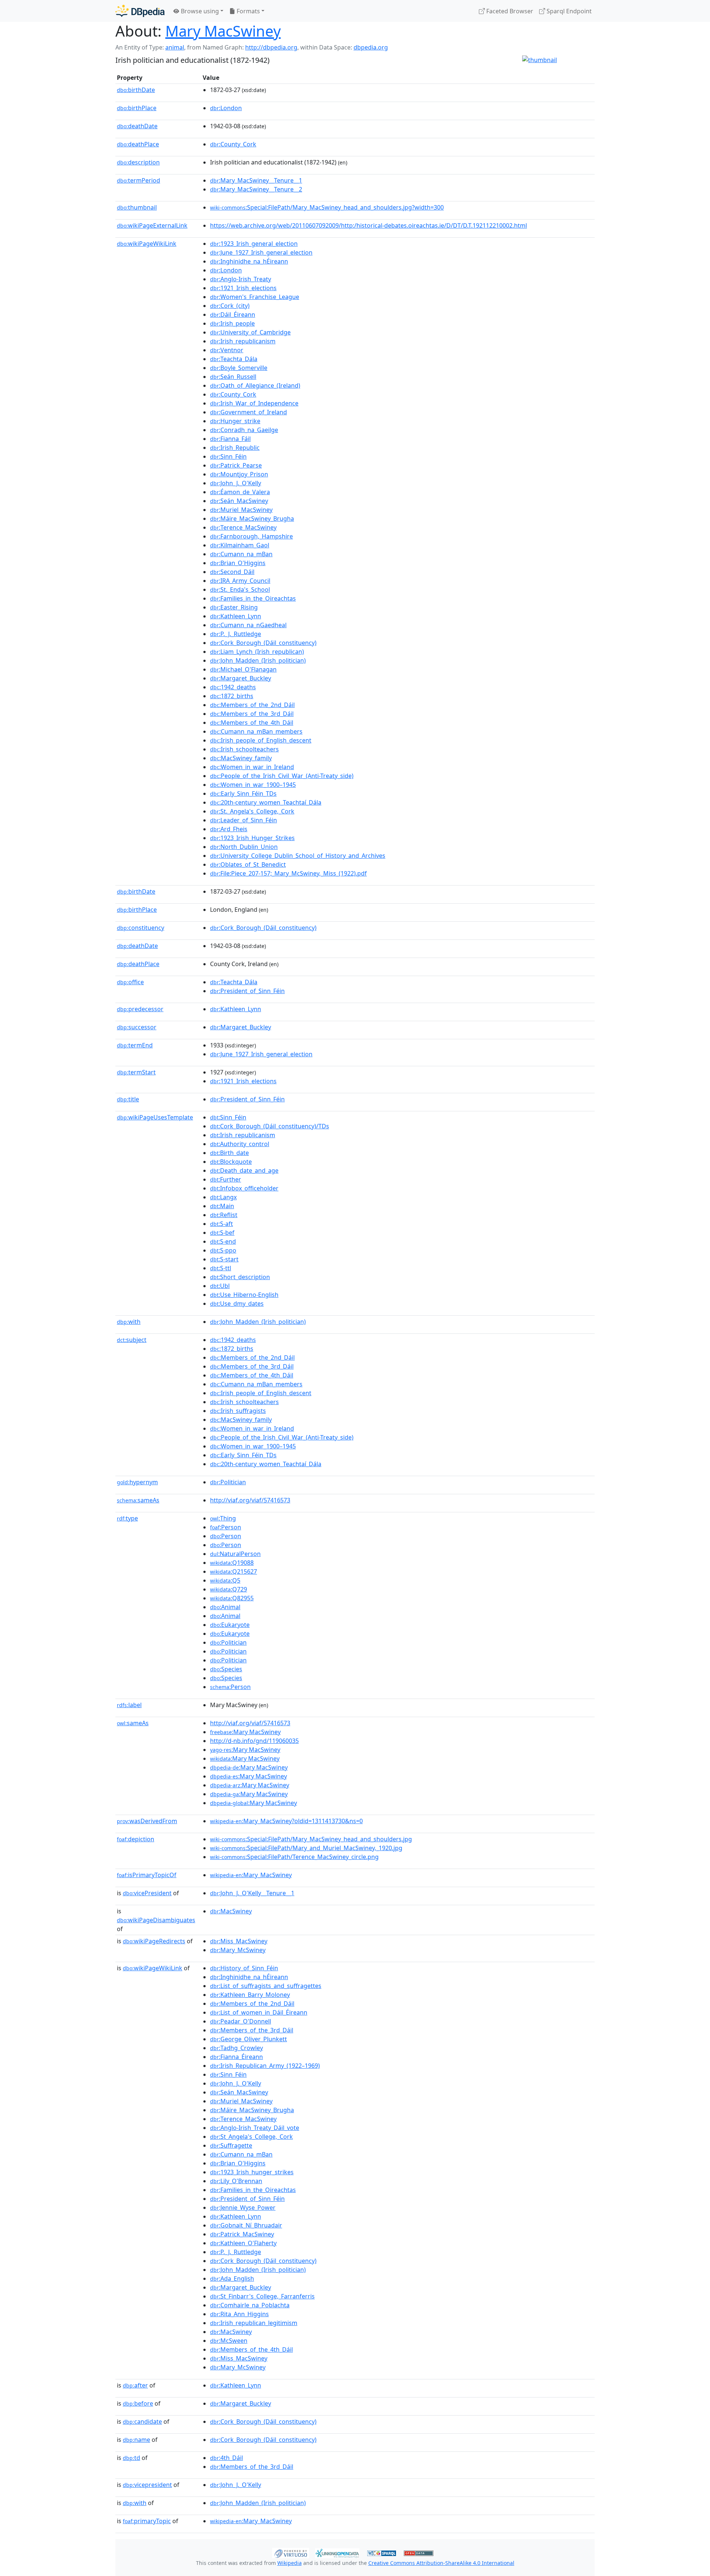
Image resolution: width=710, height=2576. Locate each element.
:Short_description (240, 1277)
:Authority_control (240, 1144)
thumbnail (137, 207)
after (135, 2385)
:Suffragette (231, 2145)
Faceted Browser (509, 11)
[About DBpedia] (140, 11)
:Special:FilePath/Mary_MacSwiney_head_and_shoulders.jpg (311, 1839)
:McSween (229, 2341)
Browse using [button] (199, 11)
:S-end (223, 1241)
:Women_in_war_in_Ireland (252, 767)
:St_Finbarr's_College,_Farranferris (262, 2296)
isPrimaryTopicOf (147, 1875)
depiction (136, 1839)
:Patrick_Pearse (236, 465)
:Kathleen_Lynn (236, 616)
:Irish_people (232, 323)
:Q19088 (232, 1563)
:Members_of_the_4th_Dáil (252, 723)
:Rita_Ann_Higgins (239, 2314)
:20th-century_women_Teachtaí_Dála (266, 802)
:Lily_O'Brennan (236, 2181)
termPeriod (138, 180)
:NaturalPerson (235, 1554)
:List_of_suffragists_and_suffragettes (266, 1986)
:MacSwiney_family (241, 758)
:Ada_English (232, 2278)
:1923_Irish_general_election (254, 244)
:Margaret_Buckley (241, 678)
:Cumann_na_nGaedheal (248, 625)
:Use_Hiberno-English (244, 1295)
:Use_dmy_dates (237, 1304)
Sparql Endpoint (568, 11)
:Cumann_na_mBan (241, 554)
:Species (226, 1669)
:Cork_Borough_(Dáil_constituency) (263, 643)
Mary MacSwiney (223, 31)
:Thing (223, 1518)
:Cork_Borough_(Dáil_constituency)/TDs (270, 1126)
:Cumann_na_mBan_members (256, 731)
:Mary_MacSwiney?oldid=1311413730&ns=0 (286, 1821)
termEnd (135, 1045)
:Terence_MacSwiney (243, 527)
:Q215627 (234, 1571)
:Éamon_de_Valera (240, 492)
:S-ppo (223, 1250)
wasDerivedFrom (147, 1821)
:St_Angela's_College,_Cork (251, 2137)
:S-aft (222, 1224)
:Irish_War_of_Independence (254, 403)
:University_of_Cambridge (250, 332)
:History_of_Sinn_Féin (244, 1968)
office (130, 982)
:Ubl (220, 1286)
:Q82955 (232, 1598)
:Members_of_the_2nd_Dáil (252, 705)
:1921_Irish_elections (243, 288)
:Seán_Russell (233, 377)
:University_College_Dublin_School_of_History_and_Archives (298, 856)
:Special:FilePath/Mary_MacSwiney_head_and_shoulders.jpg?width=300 (327, 207)
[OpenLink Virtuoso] (291, 2552)
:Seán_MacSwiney (239, 501)
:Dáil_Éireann (233, 315)
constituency (141, 928)
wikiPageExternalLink (152, 225)
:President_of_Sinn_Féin (247, 991)
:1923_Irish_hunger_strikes (252, 2172)
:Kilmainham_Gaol (240, 545)
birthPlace (137, 108)
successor (137, 1027)
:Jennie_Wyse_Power (243, 2208)
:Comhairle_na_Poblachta (250, 2305)
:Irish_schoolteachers (244, 749)
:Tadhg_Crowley (236, 2048)
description (138, 162)
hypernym (137, 1482)
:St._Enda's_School (240, 589)
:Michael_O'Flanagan (243, 669)
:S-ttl (221, 1268)
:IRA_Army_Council (240, 581)
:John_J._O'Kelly (236, 483)
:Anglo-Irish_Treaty (241, 279)
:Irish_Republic (235, 448)
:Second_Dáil (232, 572)
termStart (136, 1072)
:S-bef (222, 1233)
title (128, 1099)
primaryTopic (147, 2521)
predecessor (140, 1009)
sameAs (138, 1500)
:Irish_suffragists (238, 1411)
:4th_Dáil (226, 2458)
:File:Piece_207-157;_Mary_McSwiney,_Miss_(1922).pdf (288, 873)
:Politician (228, 1482)
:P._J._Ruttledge (236, 634)
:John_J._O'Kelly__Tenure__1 (252, 1893)
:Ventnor (227, 350)
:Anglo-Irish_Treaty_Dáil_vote (255, 2128)
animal (175, 47)
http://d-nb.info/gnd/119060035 (254, 1741)
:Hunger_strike (235, 421)
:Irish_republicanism (243, 341)
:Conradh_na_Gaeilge (244, 430)
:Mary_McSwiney (238, 1950)
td (131, 2458)
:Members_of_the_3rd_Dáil (252, 714)
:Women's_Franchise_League (255, 297)
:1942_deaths (233, 687)
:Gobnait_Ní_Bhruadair (246, 2225)
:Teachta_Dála (234, 359)
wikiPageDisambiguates (156, 1920)
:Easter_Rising (234, 607)
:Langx (223, 1197)
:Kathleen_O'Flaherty (243, 2243)
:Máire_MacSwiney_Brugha (252, 519)
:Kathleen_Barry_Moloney (250, 1995)
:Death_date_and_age (244, 1170)
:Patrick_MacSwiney (242, 2234)
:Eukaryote (230, 1625)
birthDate (136, 90)
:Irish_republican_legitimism (254, 2323)
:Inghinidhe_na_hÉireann (249, 261)
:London (226, 108)
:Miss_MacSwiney (239, 1941)
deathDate (137, 126)
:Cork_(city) (230, 306)
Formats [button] (248, 11)
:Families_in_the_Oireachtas (253, 598)
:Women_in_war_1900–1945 (253, 785)
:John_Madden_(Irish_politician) (258, 660)
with (129, 1322)
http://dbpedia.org (271, 47)
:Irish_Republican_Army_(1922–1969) (265, 2066)
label (129, 1705)
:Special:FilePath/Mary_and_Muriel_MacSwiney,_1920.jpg (306, 1848)
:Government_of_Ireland (248, 412)
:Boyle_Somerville (239, 368)
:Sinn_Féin (228, 456)
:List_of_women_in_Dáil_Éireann (259, 2012)
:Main (222, 1206)
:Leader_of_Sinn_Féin (244, 820)
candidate (142, 2422)
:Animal (225, 1607)
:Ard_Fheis (229, 829)
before (138, 2403)
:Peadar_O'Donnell (241, 2021)
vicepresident (147, 2485)
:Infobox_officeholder (244, 1188)
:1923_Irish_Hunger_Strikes (252, 838)
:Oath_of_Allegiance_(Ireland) (255, 385)
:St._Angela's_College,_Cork (252, 811)
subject (132, 1340)
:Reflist (224, 1215)
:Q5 (225, 1580)
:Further (226, 1179)
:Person (226, 1527)
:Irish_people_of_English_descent (261, 740)
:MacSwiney (231, 1911)
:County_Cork (233, 144)
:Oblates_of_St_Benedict (248, 864)
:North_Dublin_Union (244, 847)
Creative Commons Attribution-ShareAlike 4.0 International (441, 2563)
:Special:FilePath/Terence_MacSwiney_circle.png (294, 1857)
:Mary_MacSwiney (251, 1875)
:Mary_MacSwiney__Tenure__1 (256, 180)
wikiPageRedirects (154, 1941)
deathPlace (138, 144)
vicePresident (147, 1893)
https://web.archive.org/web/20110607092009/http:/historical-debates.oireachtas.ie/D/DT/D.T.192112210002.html (368, 225)
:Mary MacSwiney (245, 1732)
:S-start (224, 1259)
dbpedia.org (371, 47)
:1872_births (232, 696)
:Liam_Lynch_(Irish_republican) (257, 652)
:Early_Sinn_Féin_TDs (243, 793)
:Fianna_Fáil (230, 439)
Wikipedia (290, 2563)
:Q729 (229, 1589)
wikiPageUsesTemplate (155, 1117)
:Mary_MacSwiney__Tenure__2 (256, 189)
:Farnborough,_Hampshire (251, 536)
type (127, 1518)
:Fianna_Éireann (236, 2057)
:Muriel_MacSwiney (241, 510)
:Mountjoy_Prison (239, 474)
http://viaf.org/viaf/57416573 (250, 1500)
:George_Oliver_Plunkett (248, 2039)
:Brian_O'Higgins (238, 563)
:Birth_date (229, 1153)
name (136, 2440)
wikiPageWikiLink (147, 244)
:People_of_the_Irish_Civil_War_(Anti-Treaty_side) (282, 776)
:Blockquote (231, 1162)
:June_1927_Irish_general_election (261, 252)
